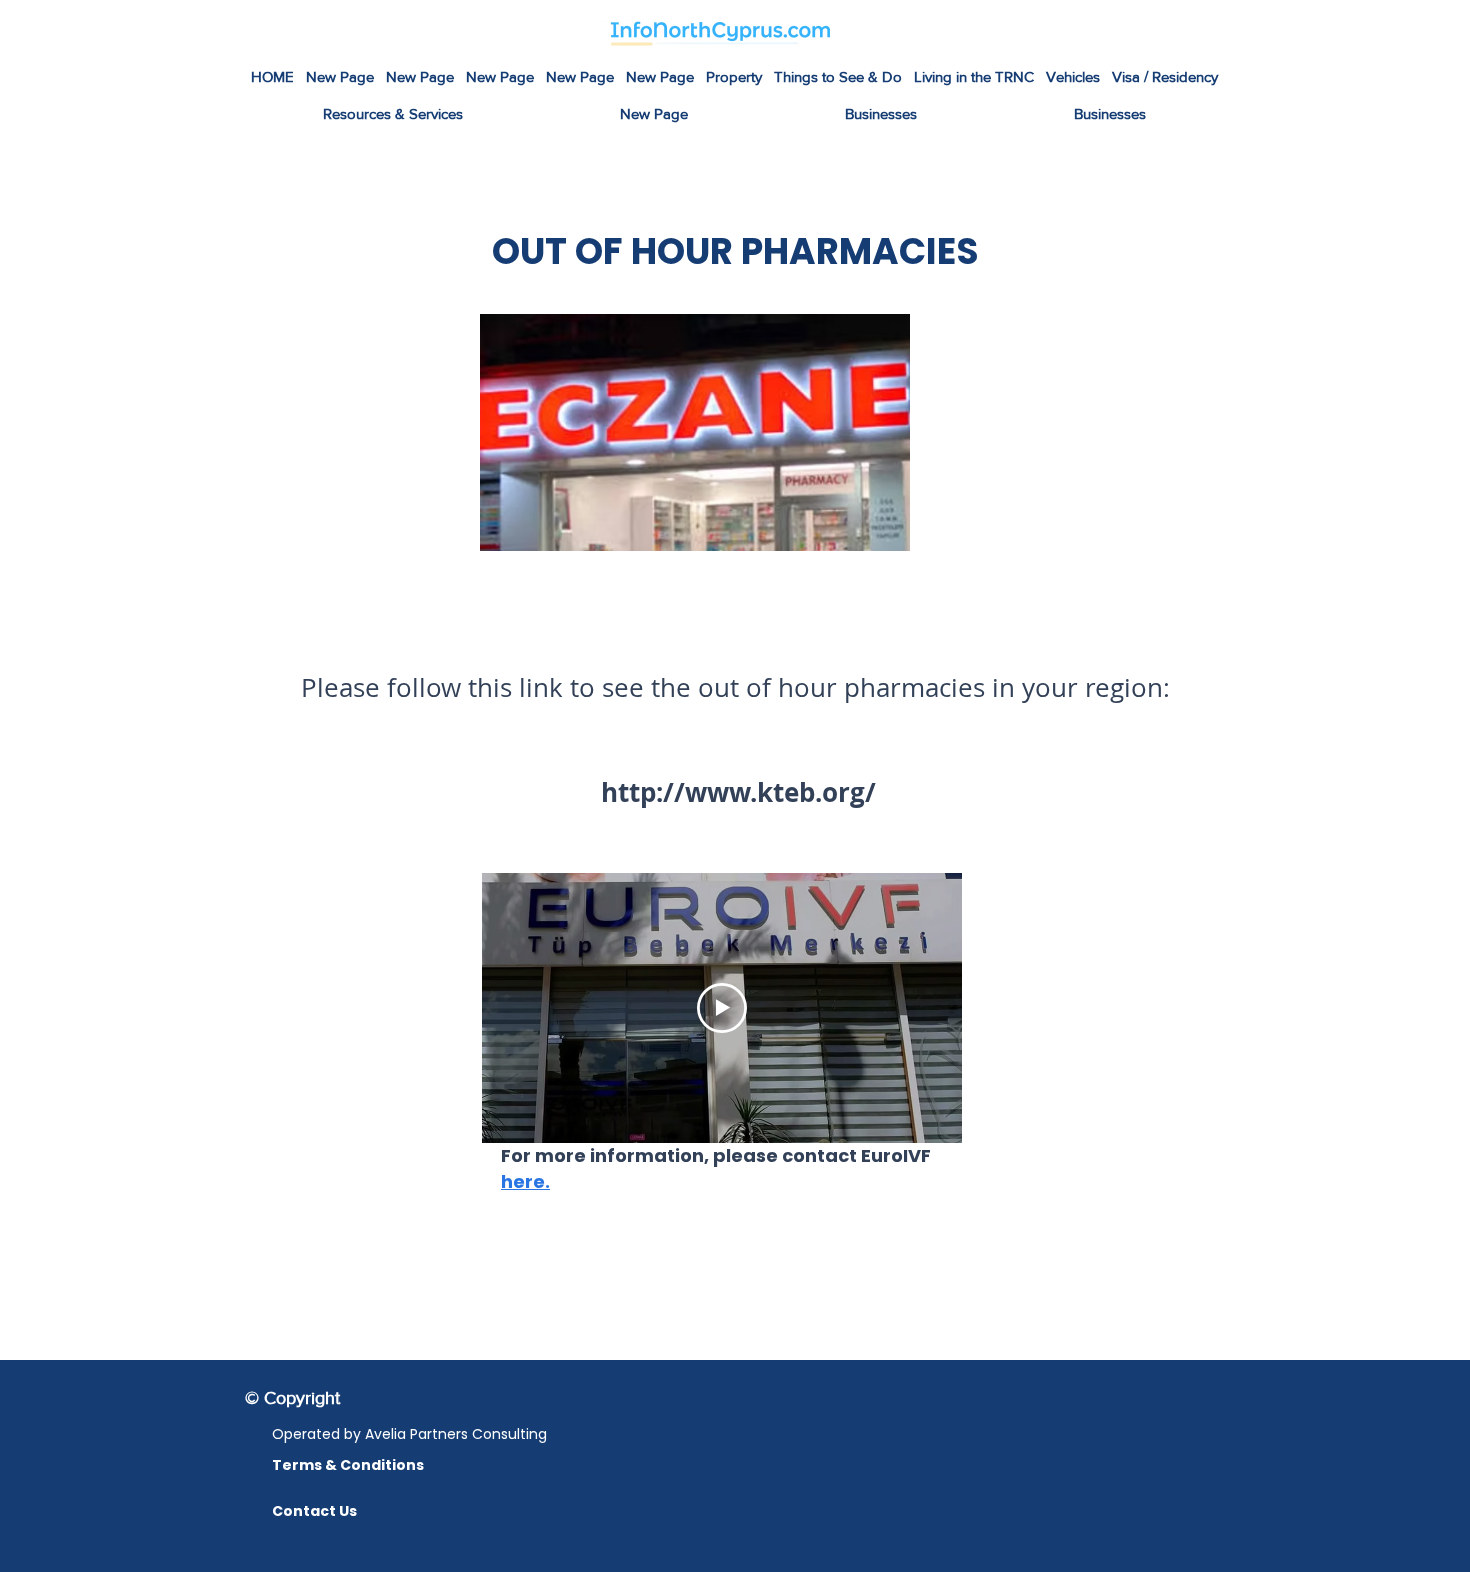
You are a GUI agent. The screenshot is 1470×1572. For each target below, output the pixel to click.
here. (525, 1181)
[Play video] (722, 1008)
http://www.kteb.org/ (735, 792)
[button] (838, 77)
